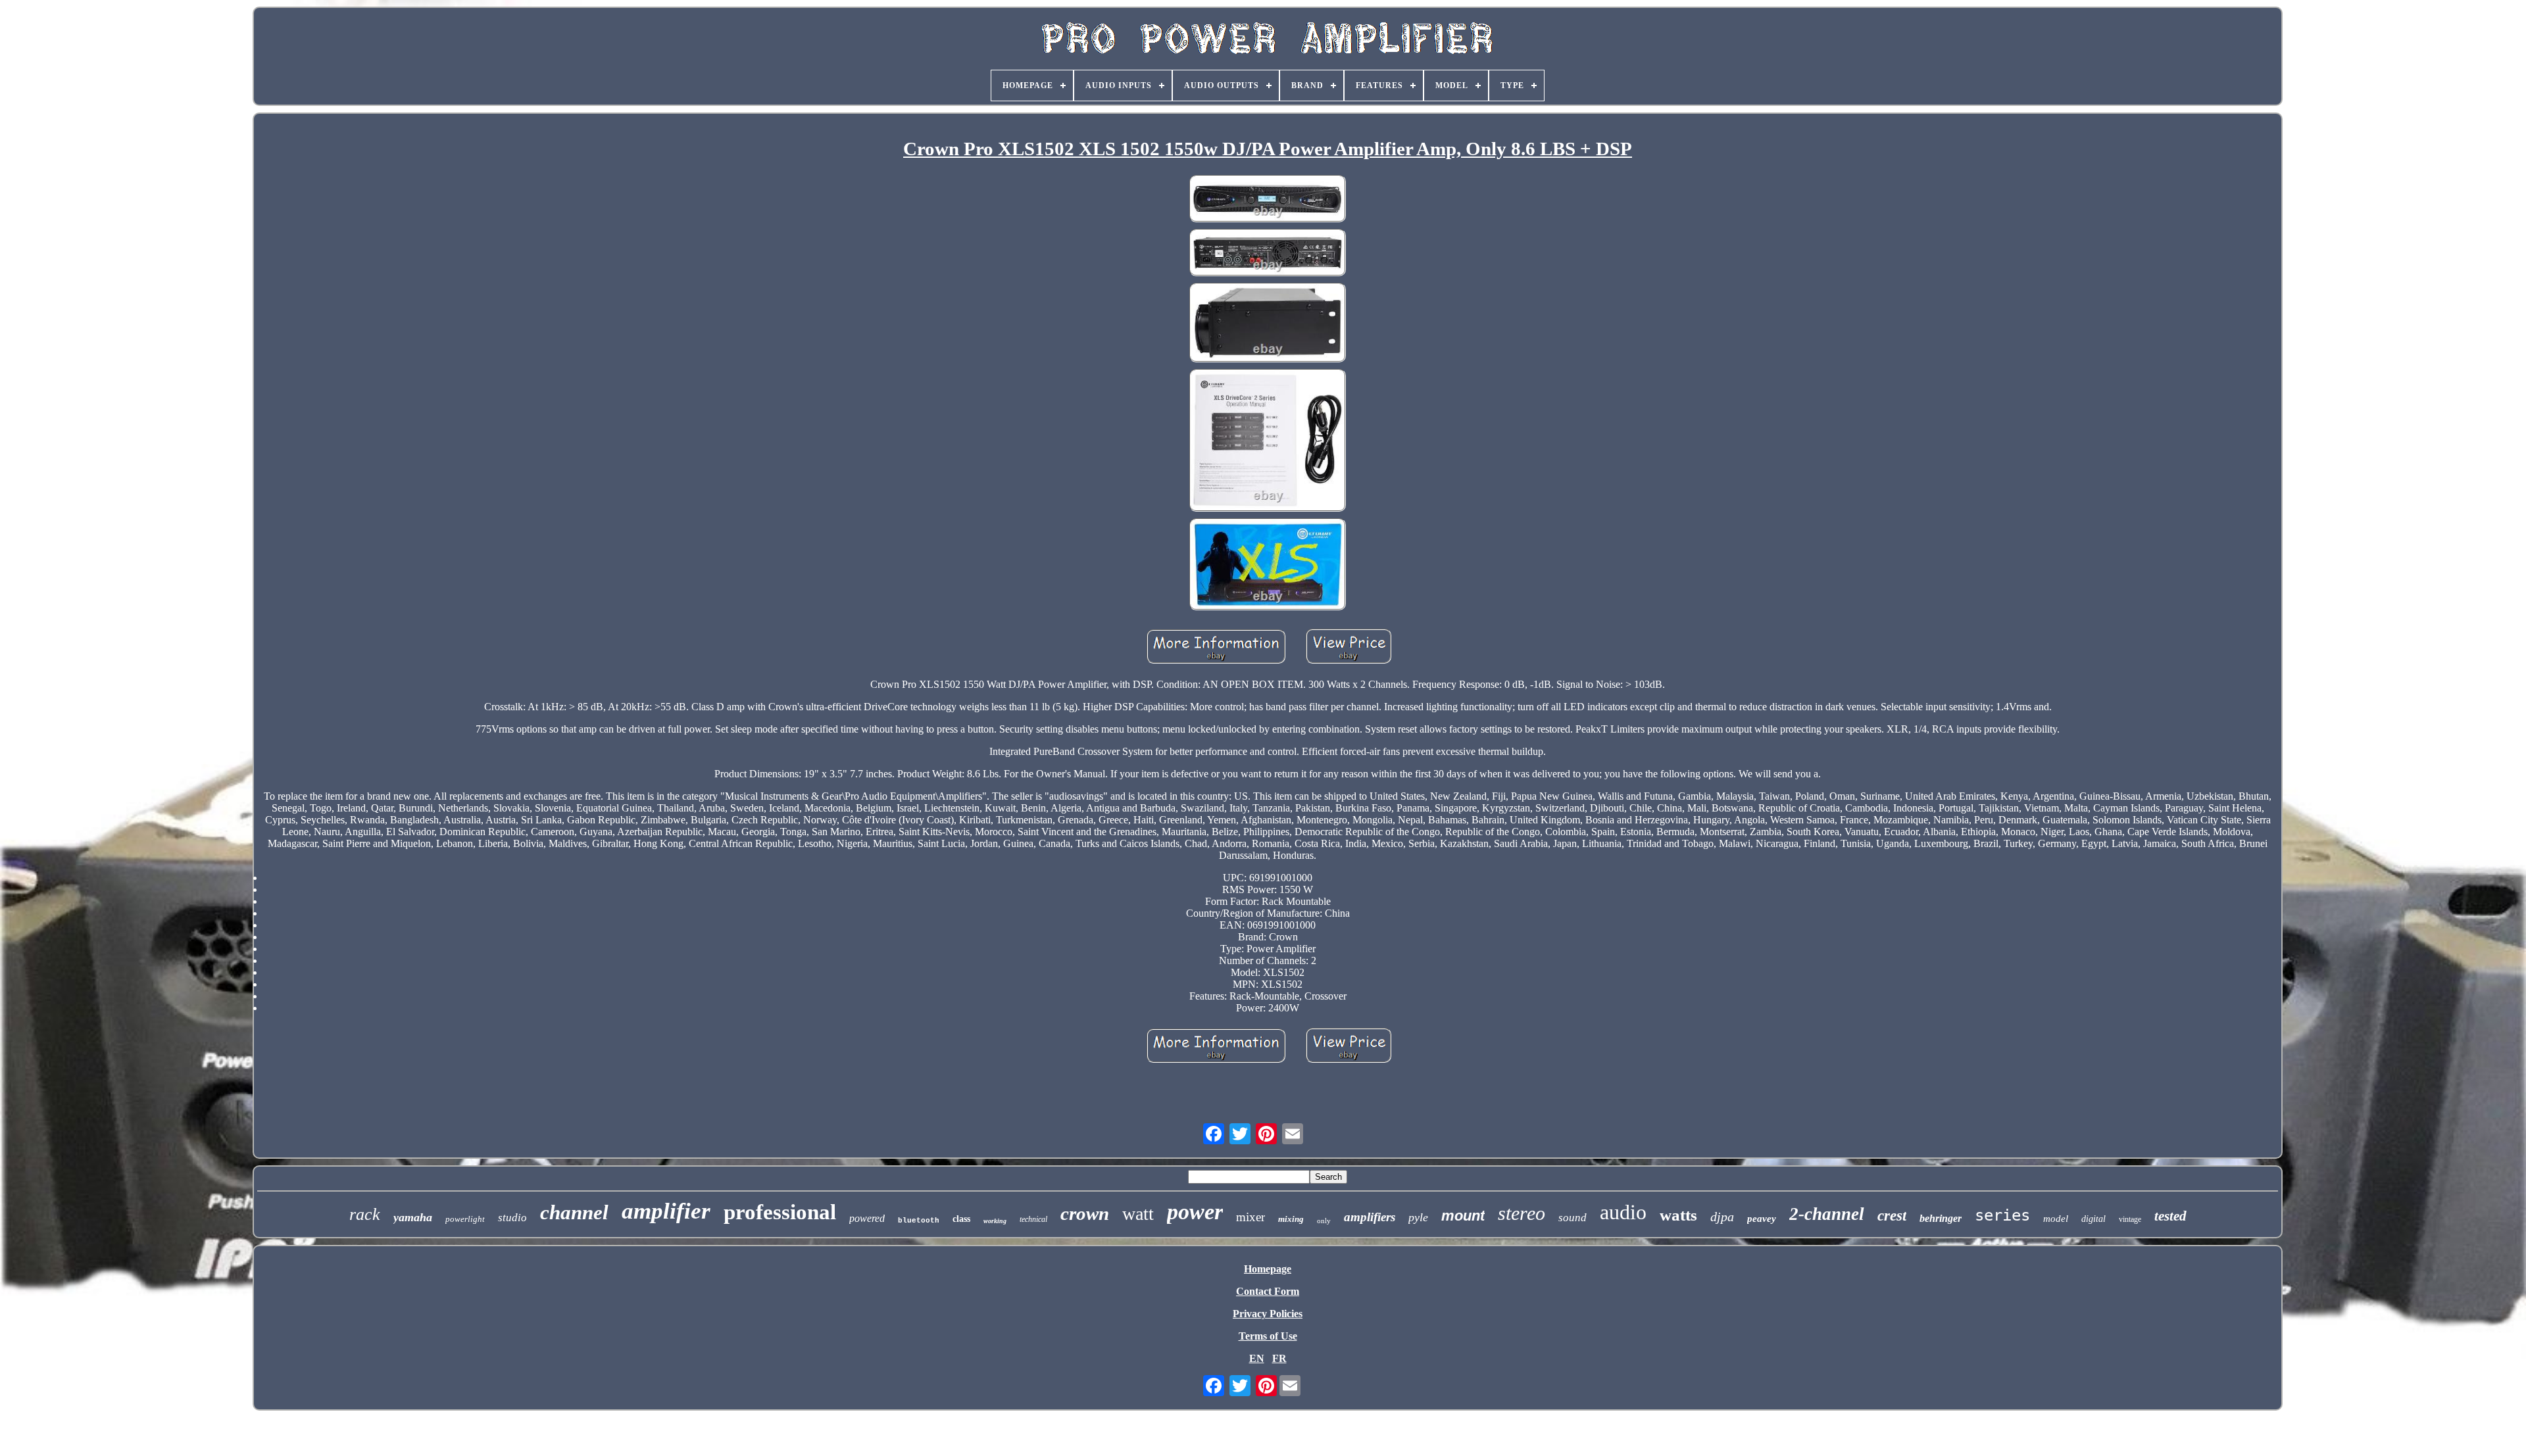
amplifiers (1370, 1217)
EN (1257, 1358)
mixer (1251, 1217)
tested (2170, 1216)
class (961, 1219)
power (1195, 1212)
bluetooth (919, 1221)
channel (574, 1212)
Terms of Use (1268, 1336)
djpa (1722, 1217)
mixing (1291, 1219)
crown (1085, 1213)
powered (867, 1218)
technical (1033, 1219)
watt (1138, 1214)
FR (1279, 1358)
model (2056, 1219)
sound (1573, 1218)
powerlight (465, 1219)
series (2002, 1215)
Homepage (1268, 1269)
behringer (1941, 1218)
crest (1892, 1216)
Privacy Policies (1268, 1314)
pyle (1418, 1217)
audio (1623, 1212)
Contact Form (1268, 1291)
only (1324, 1221)
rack (365, 1214)
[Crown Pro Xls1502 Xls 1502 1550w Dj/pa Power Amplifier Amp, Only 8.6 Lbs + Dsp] (1268, 200)
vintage (2130, 1219)
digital (2093, 1219)
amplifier (666, 1211)
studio (512, 1218)
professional (780, 1212)
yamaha (413, 1217)
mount (1463, 1216)
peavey (1762, 1219)
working (995, 1221)
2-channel (1827, 1214)
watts (1678, 1215)
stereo (1522, 1213)
